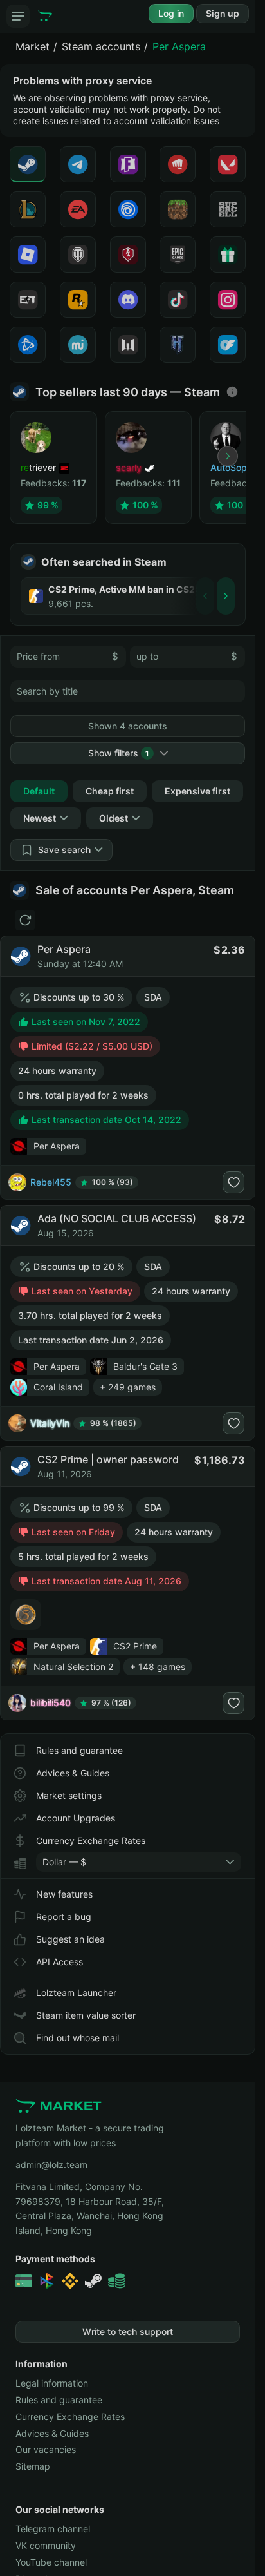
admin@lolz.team (51, 2165)
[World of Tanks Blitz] (128, 255)
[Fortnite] (128, 164)
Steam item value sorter (86, 2015)
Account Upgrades (76, 1818)
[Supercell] (228, 209)
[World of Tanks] (78, 255)
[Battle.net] (28, 345)
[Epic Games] (178, 255)
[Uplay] (128, 209)
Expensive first (197, 791)
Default (39, 791)
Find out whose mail (78, 2038)
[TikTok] (178, 300)
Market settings (69, 1795)
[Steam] (28, 164)
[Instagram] (228, 300)
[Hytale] (178, 345)
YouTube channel (51, 2562)
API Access (59, 1962)
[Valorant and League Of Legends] (178, 164)
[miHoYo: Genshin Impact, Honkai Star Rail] (78, 345)
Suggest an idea (70, 1939)
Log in (171, 13)
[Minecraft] (178, 209)
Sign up (223, 13)
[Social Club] (78, 300)
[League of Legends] (28, 209)
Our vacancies (46, 2449)
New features (64, 1894)
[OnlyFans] (228, 345)
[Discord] (128, 300)
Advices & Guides (73, 1773)
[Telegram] (78, 164)
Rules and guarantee (79, 1750)
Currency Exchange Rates (91, 1841)
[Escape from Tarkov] (28, 300)
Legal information (52, 2383)
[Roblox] (28, 255)
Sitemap (33, 2466)
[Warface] (128, 345)
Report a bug (64, 1917)
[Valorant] (228, 164)
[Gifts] (228, 255)
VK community (46, 2545)
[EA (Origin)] (78, 209)
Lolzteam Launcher (76, 1993)
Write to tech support (128, 2331)
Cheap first (110, 791)
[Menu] (18, 16)
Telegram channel (53, 2529)
